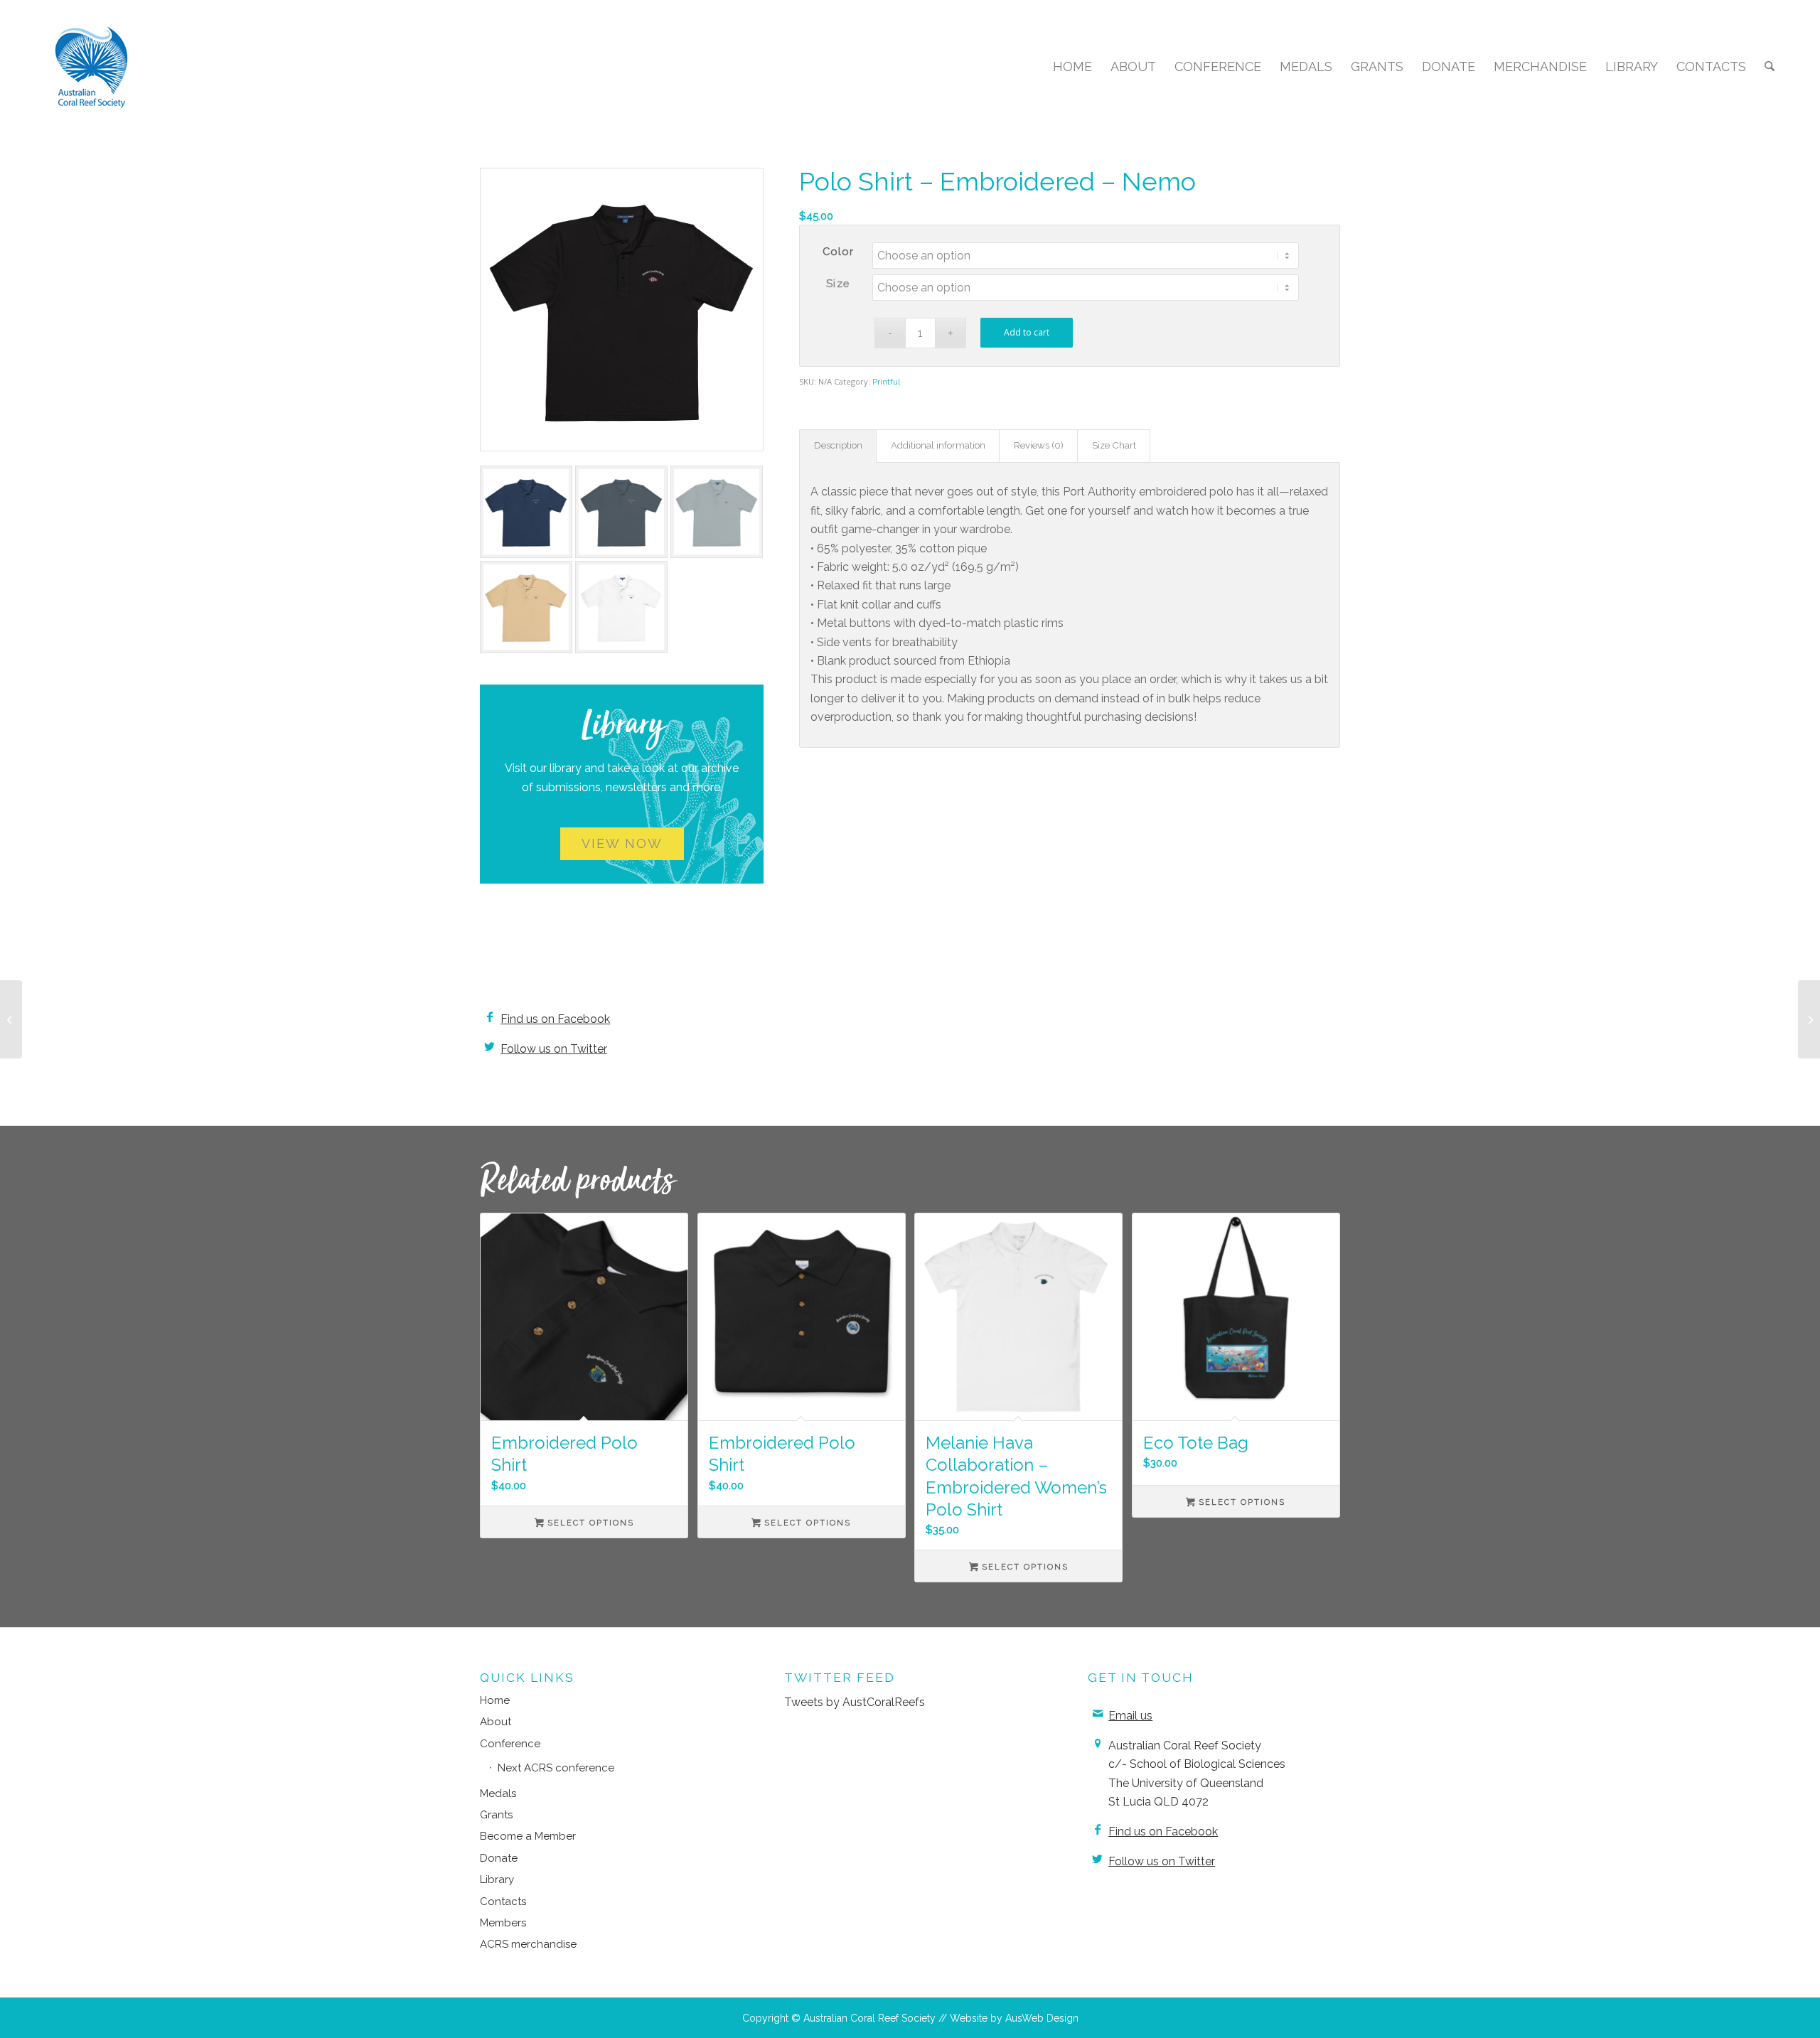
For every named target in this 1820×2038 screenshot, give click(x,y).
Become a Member (528, 1836)
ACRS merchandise (528, 1944)
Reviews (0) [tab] (1039, 445)
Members (503, 1923)
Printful (886, 382)
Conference (510, 1744)
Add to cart (1027, 332)
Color (839, 251)
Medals (498, 1793)
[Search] (1770, 67)
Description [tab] (838, 445)
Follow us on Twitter (554, 1049)
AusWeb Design (1042, 2018)
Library (497, 1879)
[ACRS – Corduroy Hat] (1809, 1019)
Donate (499, 1858)
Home (495, 1700)
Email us (1130, 1716)
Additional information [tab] (938, 445)
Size (838, 283)
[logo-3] (92, 67)
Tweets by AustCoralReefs (855, 1702)
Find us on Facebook (555, 1019)
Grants (496, 1815)
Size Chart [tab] (1114, 445)
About (496, 1722)
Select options (589, 1523)
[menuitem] (1072, 67)
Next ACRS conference (556, 1768)
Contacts (503, 1902)
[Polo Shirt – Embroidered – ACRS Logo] (11, 1019)
